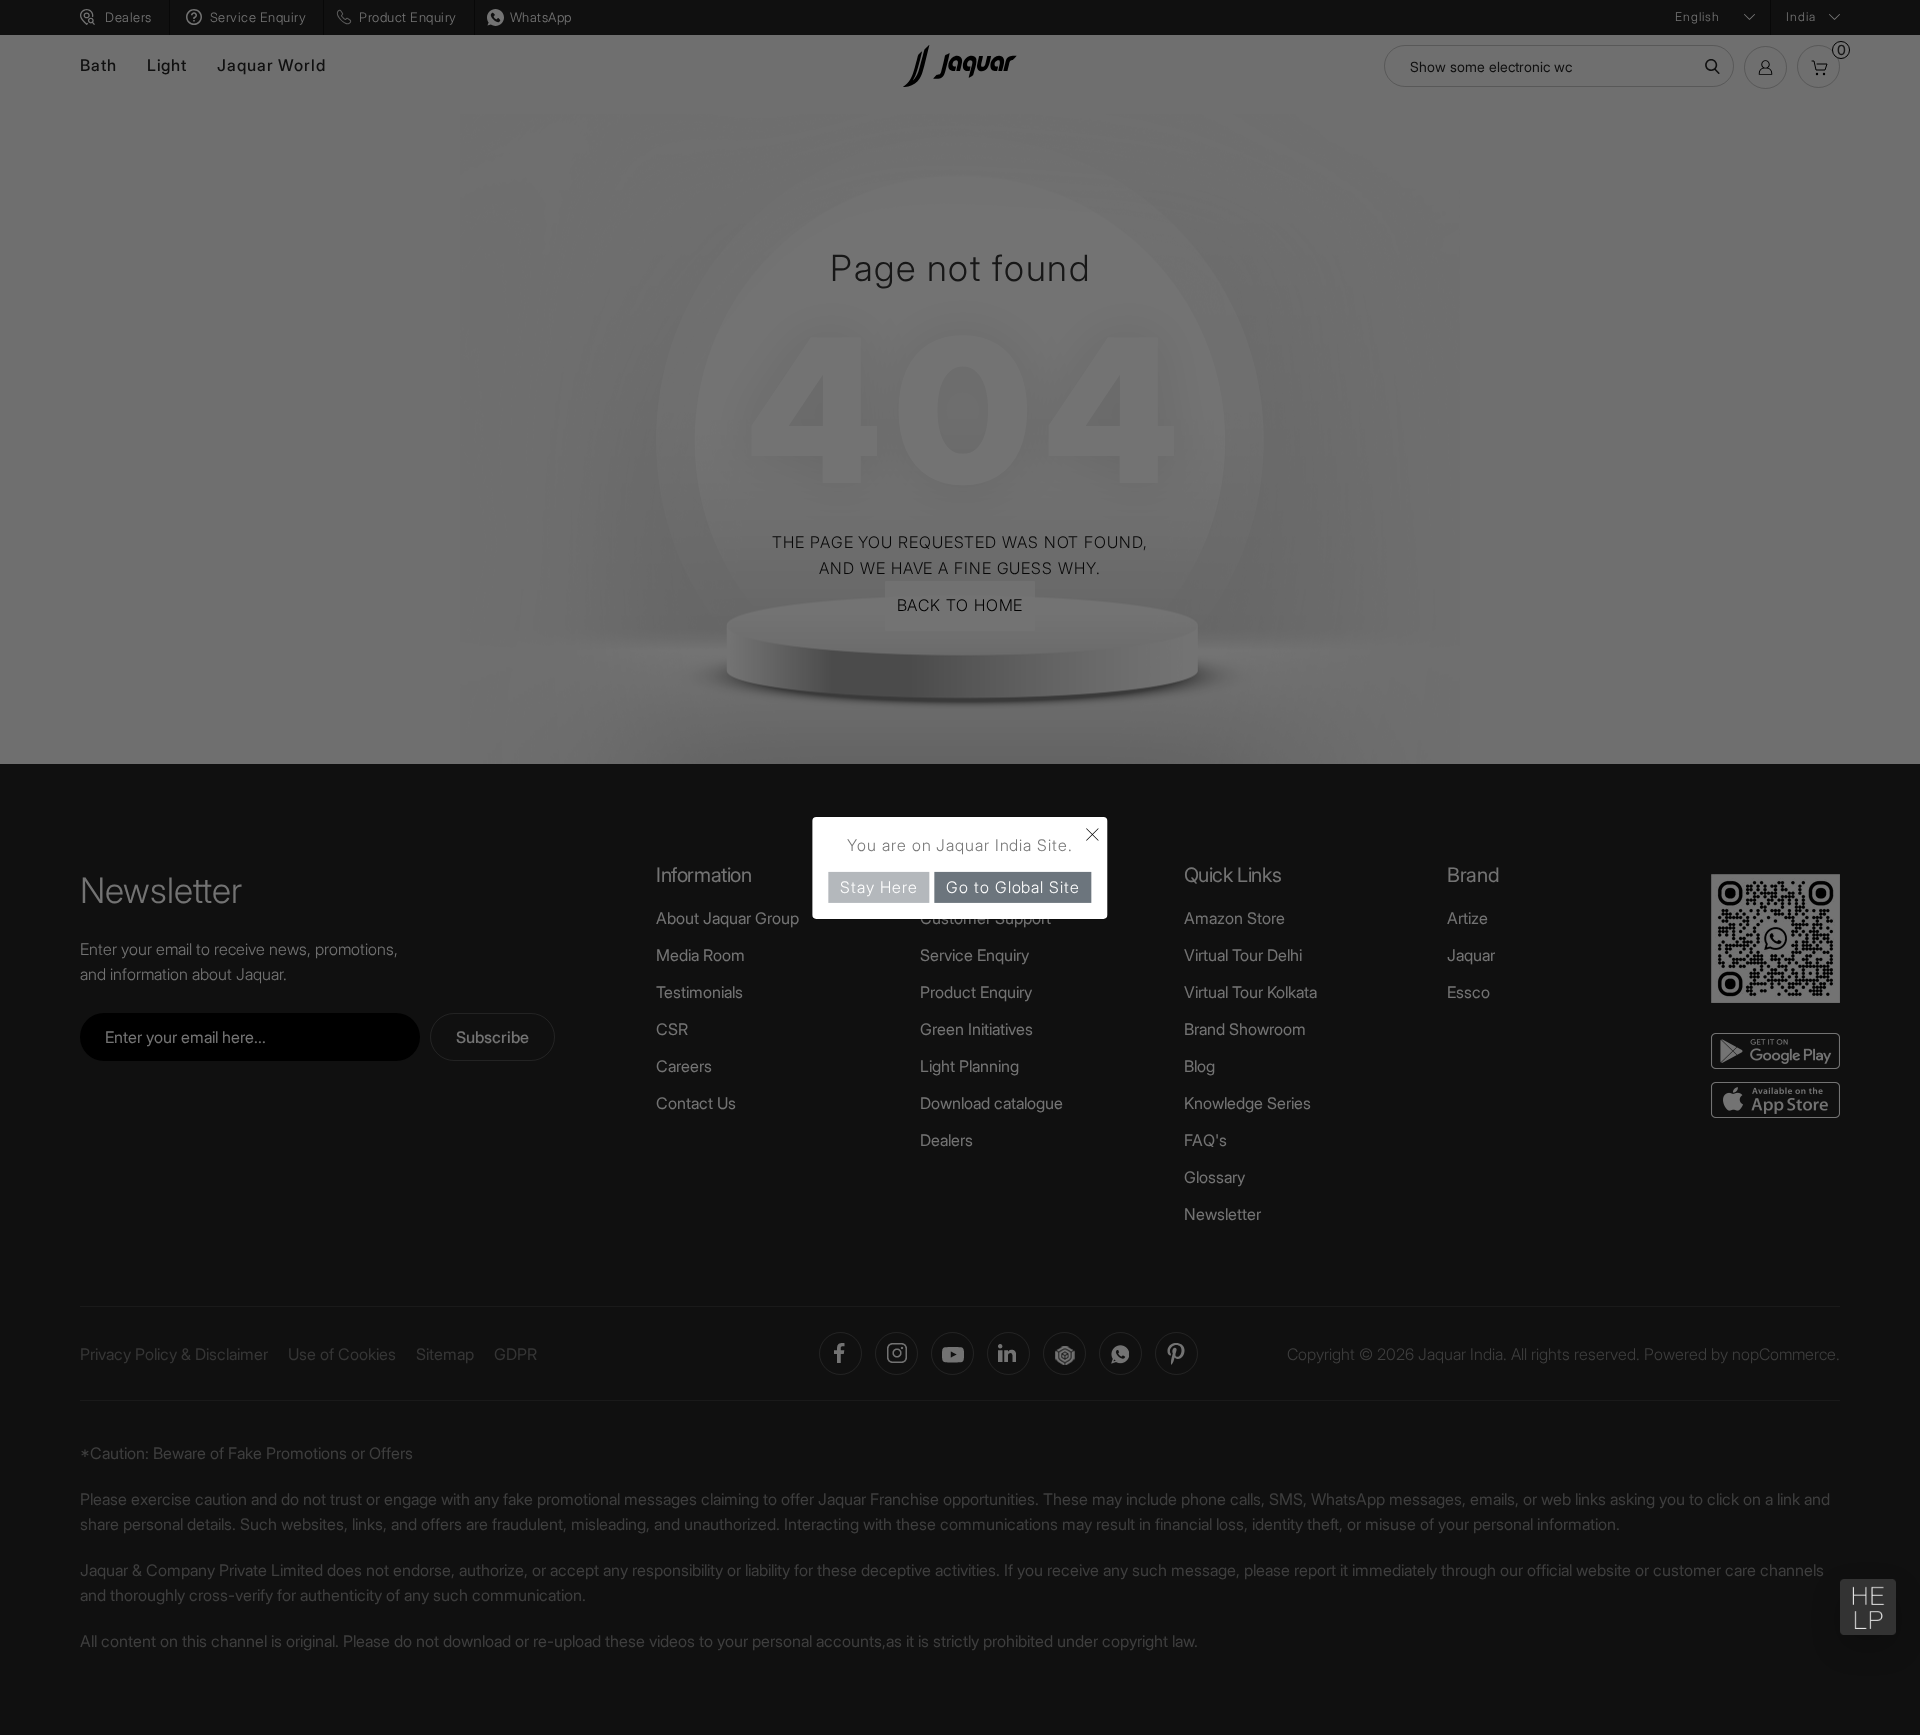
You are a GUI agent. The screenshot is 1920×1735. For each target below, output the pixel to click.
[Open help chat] (1868, 1607)
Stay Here (878, 886)
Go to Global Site (1012, 886)
